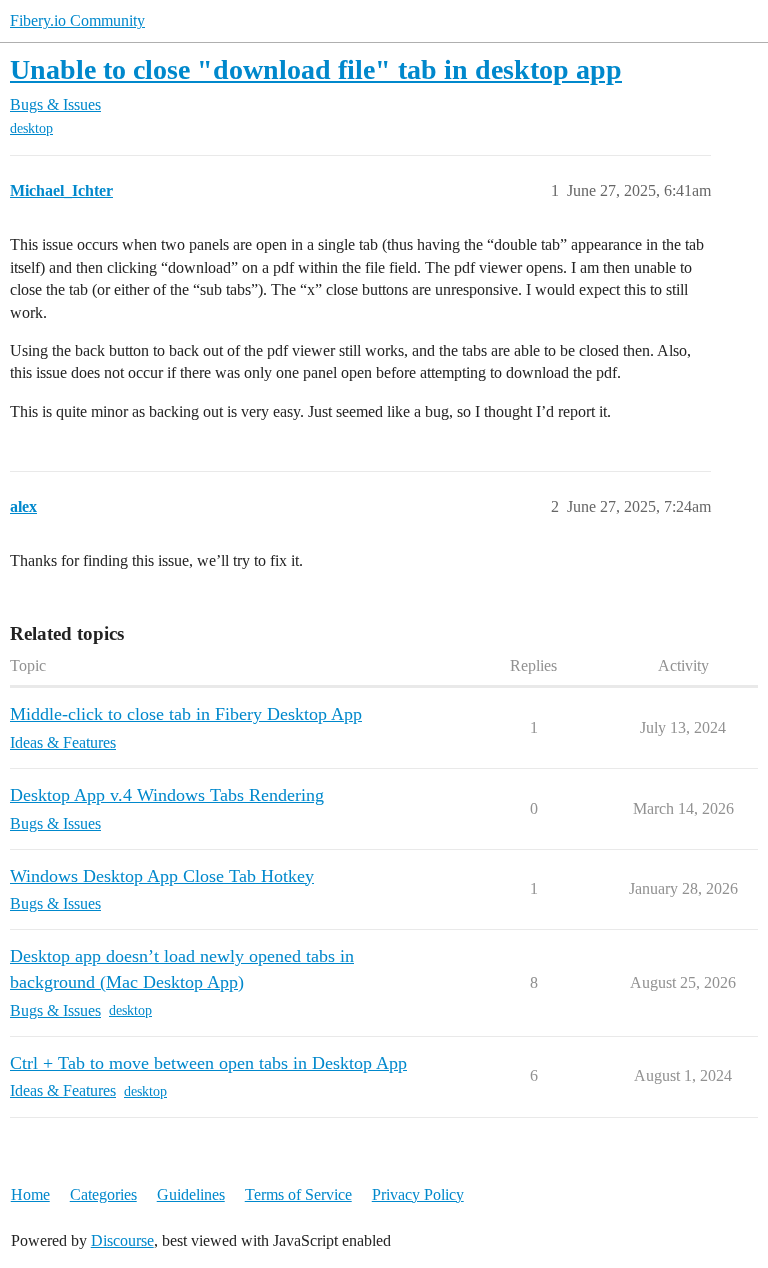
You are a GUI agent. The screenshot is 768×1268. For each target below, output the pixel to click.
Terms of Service (298, 1194)
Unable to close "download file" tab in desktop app (316, 69)
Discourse (122, 1240)
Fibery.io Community (77, 20)
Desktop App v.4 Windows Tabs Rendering (167, 795)
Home (30, 1194)
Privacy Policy (418, 1194)
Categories (103, 1194)
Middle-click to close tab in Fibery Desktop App (186, 714)
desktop (31, 128)
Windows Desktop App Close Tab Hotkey (162, 876)
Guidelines (191, 1194)
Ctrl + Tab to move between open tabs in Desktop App (208, 1063)
